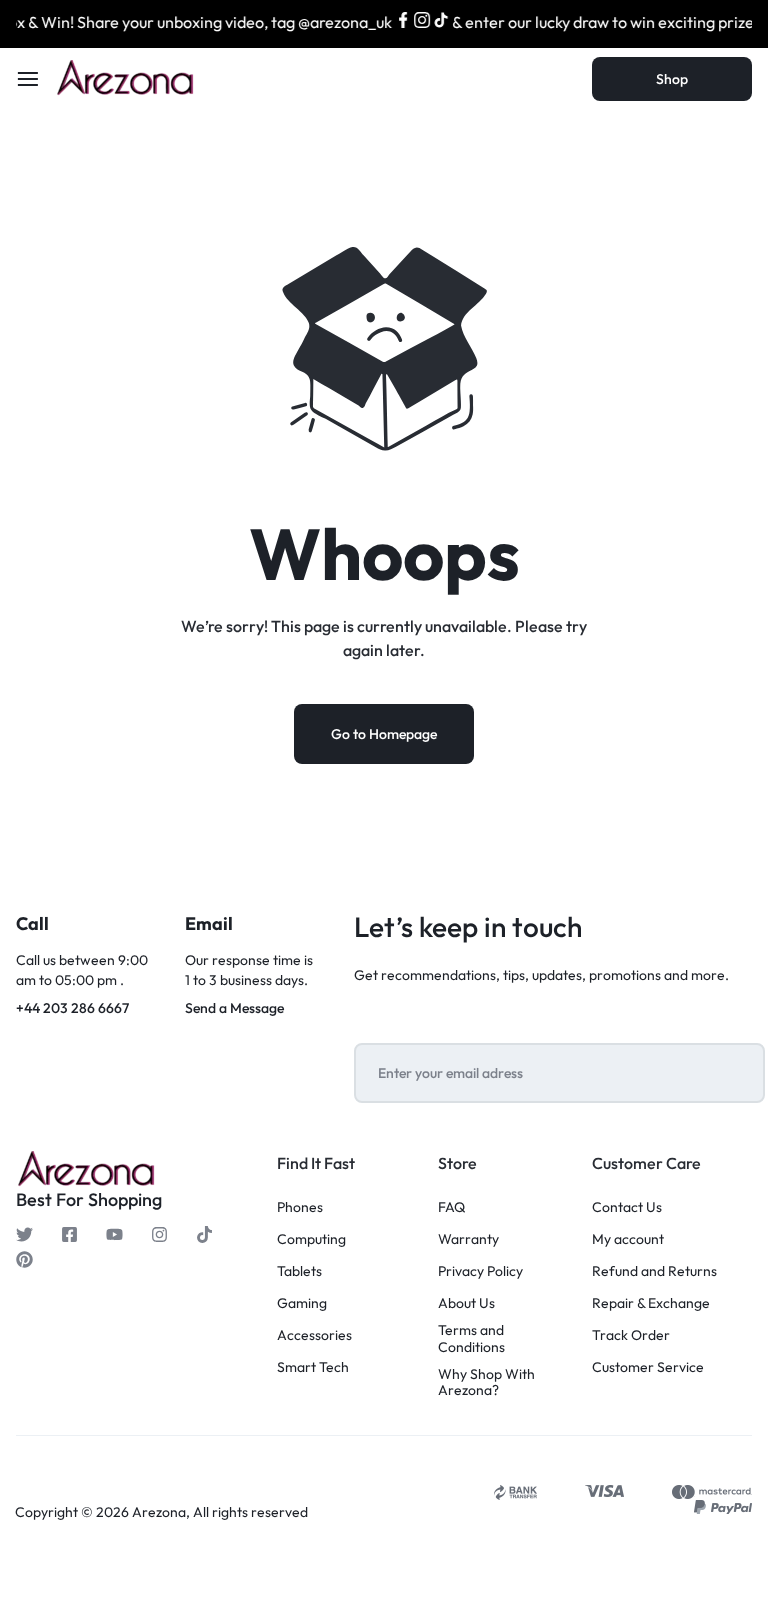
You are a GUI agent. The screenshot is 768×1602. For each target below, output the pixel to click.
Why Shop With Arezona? (486, 1383)
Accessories (314, 1335)
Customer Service (648, 1367)
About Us (466, 1303)
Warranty (468, 1239)
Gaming (302, 1303)
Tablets (299, 1271)
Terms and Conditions (471, 1339)
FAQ (451, 1207)
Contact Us (627, 1207)
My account (628, 1239)
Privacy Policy (480, 1271)
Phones (300, 1207)
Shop (672, 79)
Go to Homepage (384, 734)
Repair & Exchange (651, 1303)
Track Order (631, 1335)
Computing (311, 1239)
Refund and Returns (654, 1271)
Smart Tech (313, 1367)
